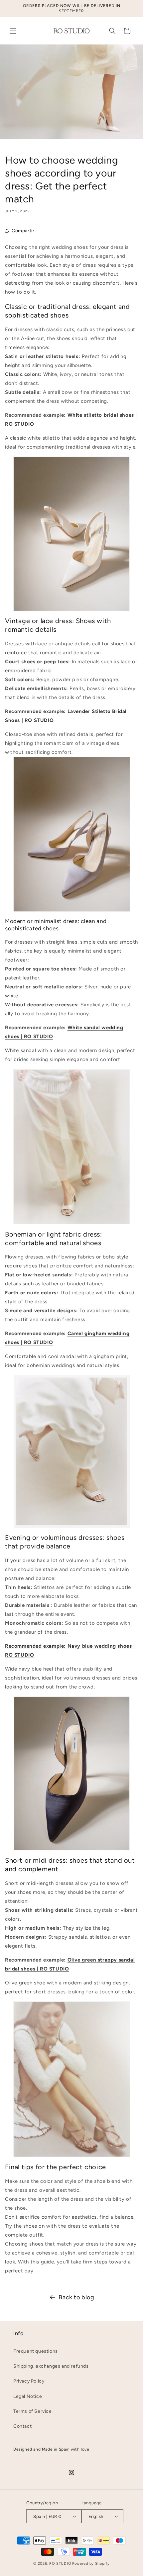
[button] (13, 31)
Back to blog (76, 2297)
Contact (22, 2426)
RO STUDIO (60, 2564)
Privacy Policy (29, 2381)
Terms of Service (33, 2411)
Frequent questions (36, 2351)
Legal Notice (28, 2396)
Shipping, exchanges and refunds (51, 2366)
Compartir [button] (23, 231)
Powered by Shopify (91, 2564)
